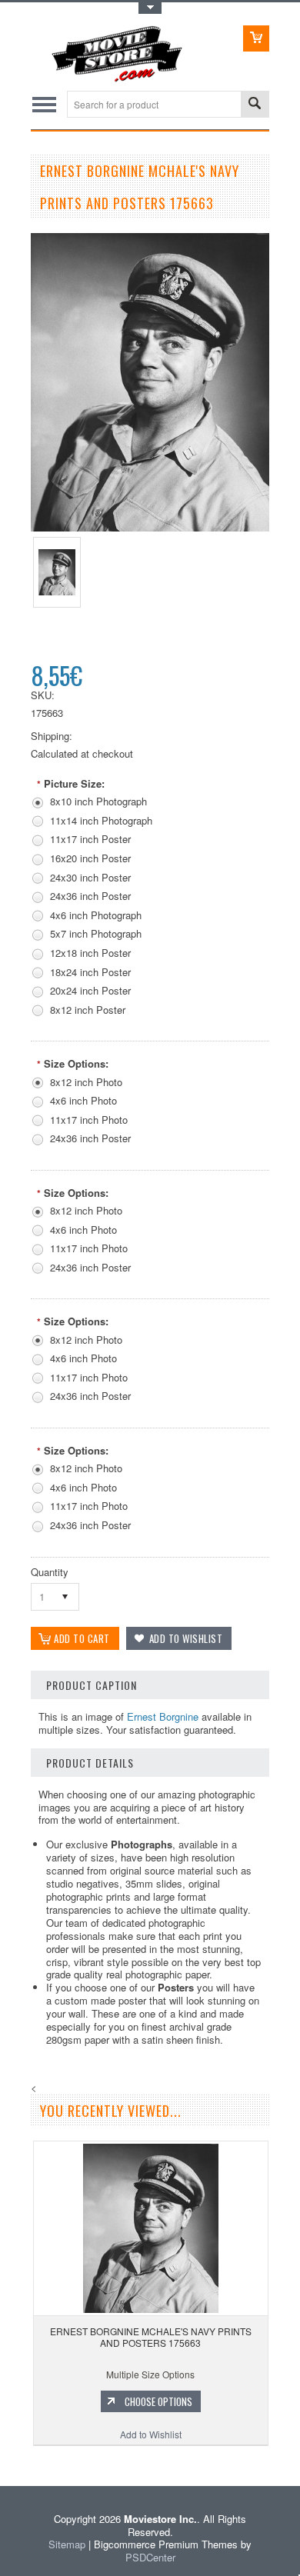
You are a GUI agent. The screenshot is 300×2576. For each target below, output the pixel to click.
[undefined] (150, 527)
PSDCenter (150, 2557)
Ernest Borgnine (163, 1716)
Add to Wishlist (151, 2434)
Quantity (50, 1572)
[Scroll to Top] (2, 2463)
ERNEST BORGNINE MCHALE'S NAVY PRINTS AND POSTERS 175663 (151, 2337)
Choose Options (158, 2401)
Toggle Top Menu (150, 8)
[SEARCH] (255, 105)
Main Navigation (44, 104)
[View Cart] (256, 38)
